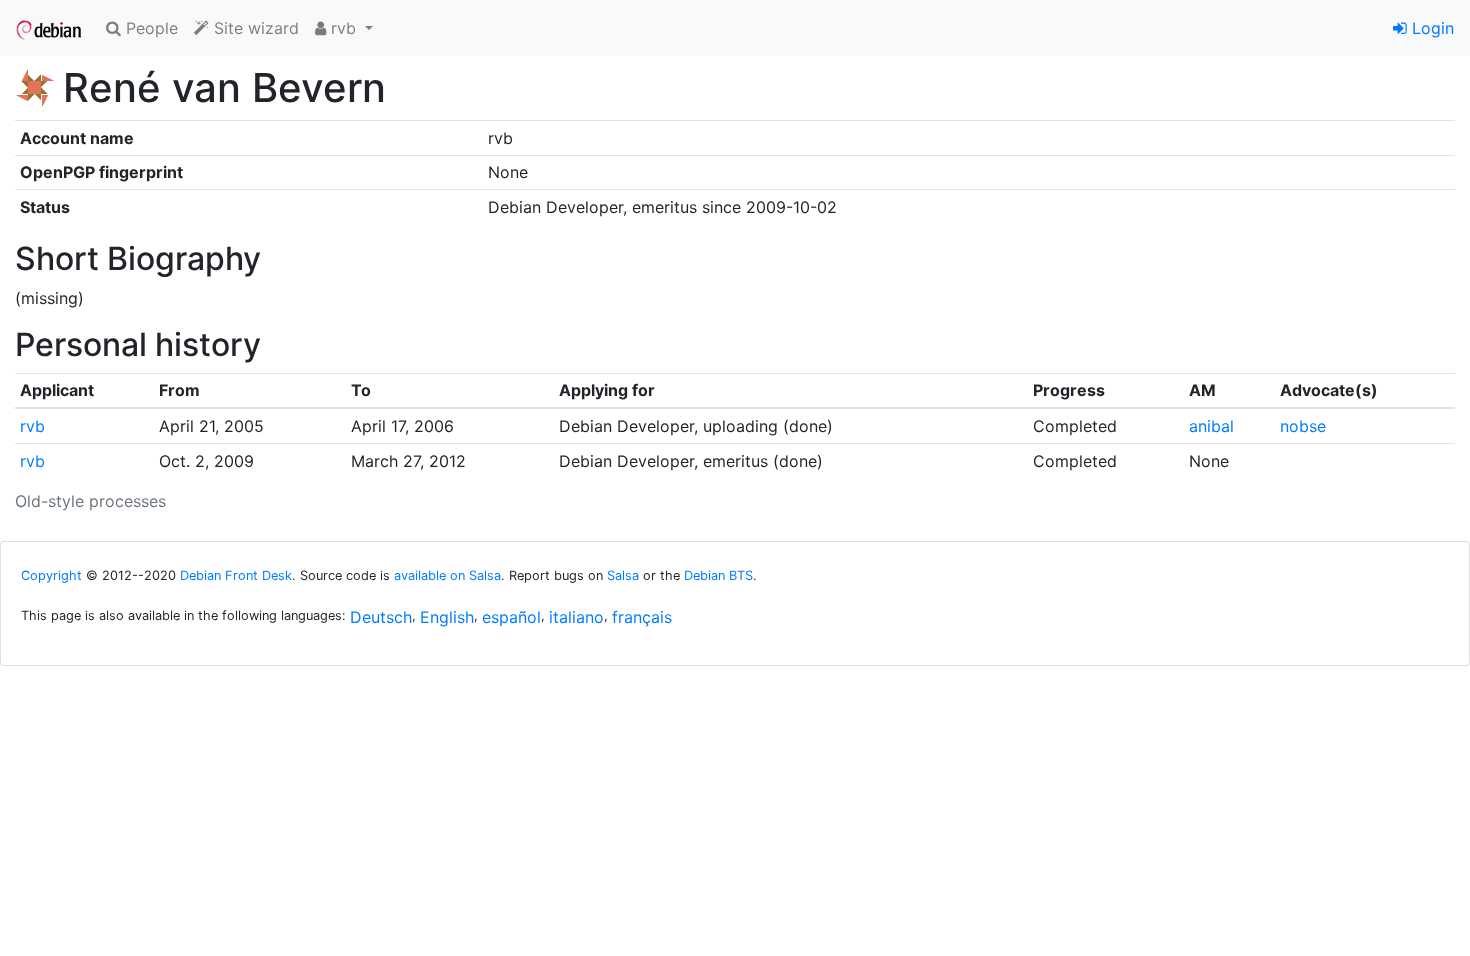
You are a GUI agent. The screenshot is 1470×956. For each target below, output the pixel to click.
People (149, 28)
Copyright (51, 575)
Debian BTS (718, 575)
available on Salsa (447, 575)
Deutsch (381, 617)
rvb (32, 426)
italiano (576, 617)
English (447, 617)
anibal (1211, 426)
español (511, 617)
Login (1430, 28)
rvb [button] (343, 28)
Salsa (623, 575)
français (642, 617)
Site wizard (254, 28)
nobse (1303, 426)
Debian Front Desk (236, 575)
